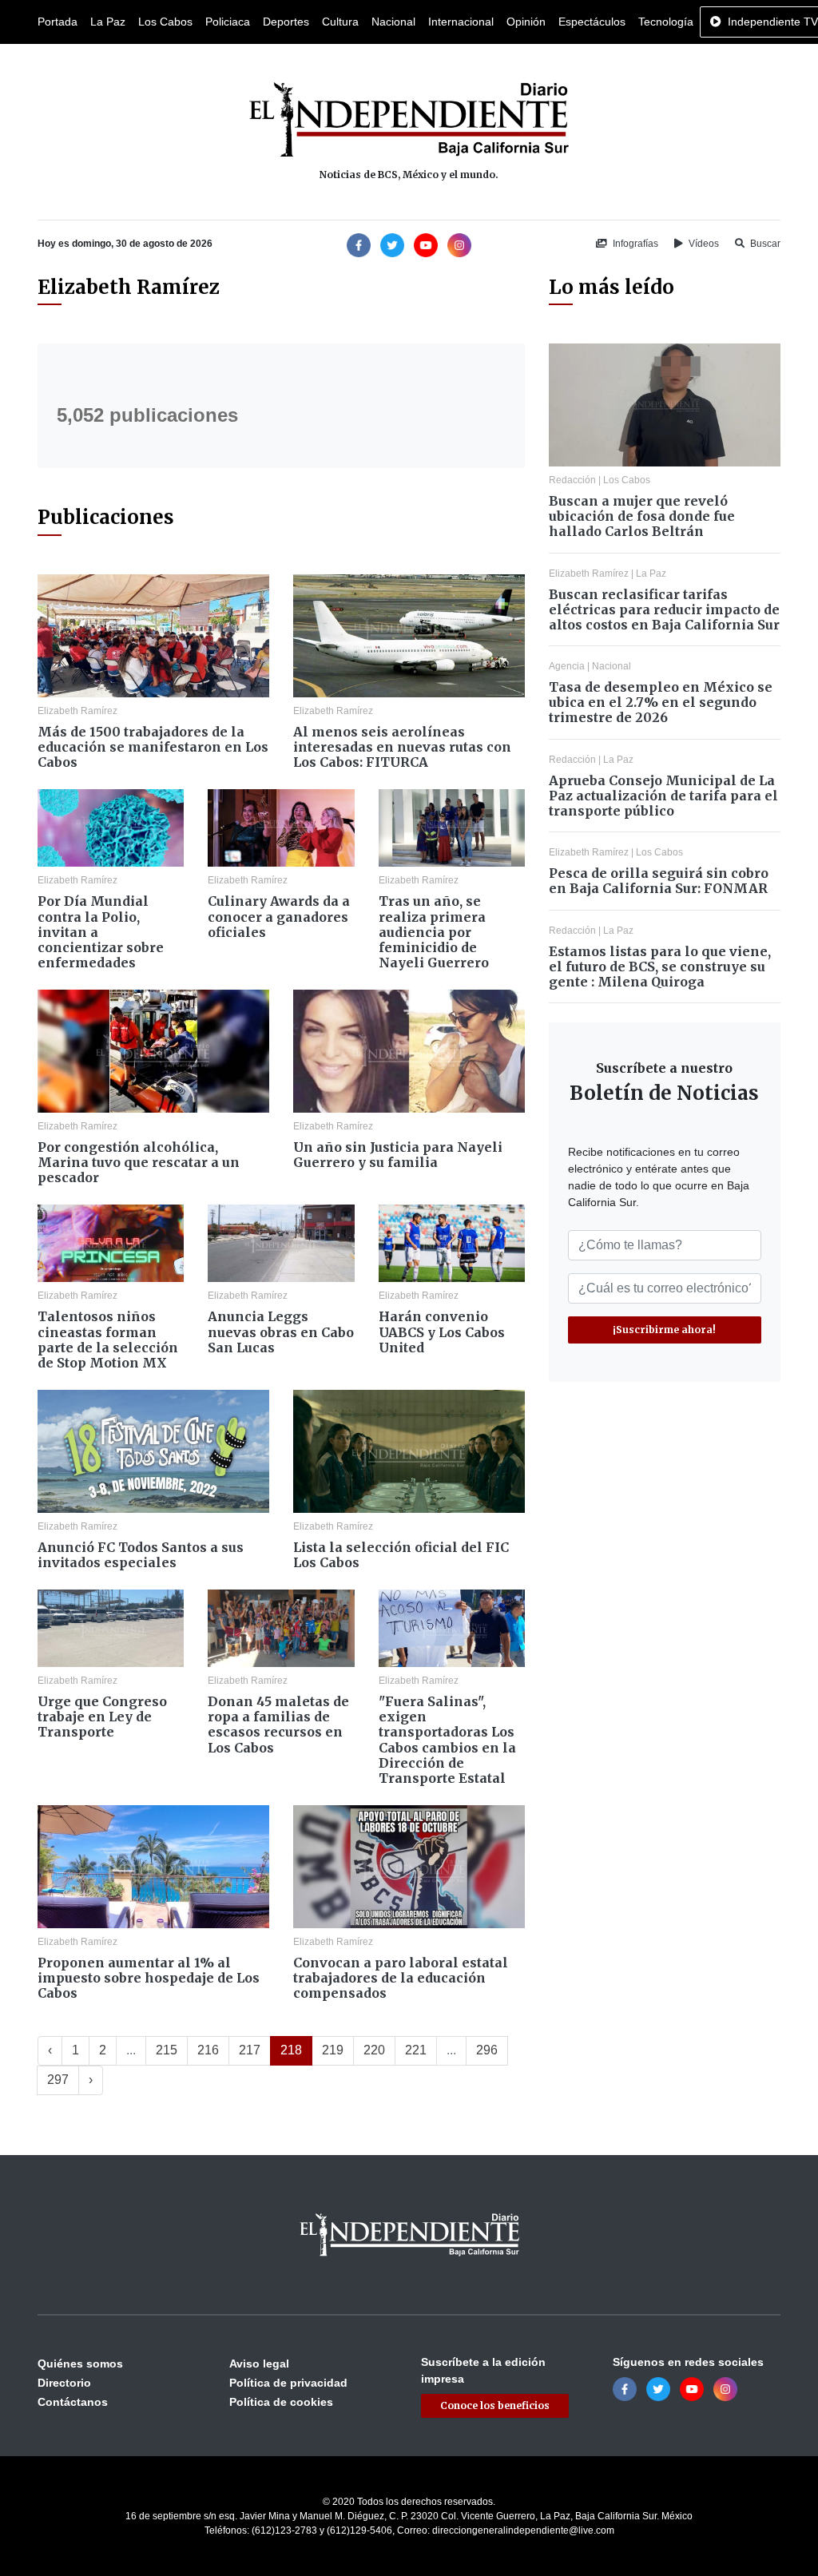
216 (208, 2050)
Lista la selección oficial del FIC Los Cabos (401, 1555)
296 (487, 2050)
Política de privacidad (288, 2383)
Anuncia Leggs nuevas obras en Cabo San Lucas (281, 1332)
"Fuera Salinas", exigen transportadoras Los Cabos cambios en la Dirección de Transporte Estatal (447, 1740)
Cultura (340, 22)
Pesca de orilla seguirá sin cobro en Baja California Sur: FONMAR (659, 881)
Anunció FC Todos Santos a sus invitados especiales (141, 1555)
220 (374, 2050)
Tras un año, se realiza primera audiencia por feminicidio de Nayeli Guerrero (434, 932)
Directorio (64, 2383)
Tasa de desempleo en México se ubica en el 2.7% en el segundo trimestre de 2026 (661, 702)
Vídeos (703, 244)
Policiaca (228, 22)
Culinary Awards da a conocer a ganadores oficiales (279, 916)
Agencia (567, 666)
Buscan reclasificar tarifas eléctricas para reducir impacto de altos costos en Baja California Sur (664, 609)
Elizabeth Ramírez (77, 711)
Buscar (764, 244)
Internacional (461, 22)
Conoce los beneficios (495, 2405)
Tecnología (666, 22)
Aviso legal (259, 2364)
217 (250, 2050)
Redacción (572, 480)
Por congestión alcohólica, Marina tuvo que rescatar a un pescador (139, 1162)
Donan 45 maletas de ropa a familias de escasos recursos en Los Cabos (278, 1725)
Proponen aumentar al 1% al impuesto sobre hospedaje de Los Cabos (149, 1978)
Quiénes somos (80, 2364)
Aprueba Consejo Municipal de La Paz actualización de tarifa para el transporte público (663, 796)
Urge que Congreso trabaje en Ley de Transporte (102, 1717)
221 (416, 2050)
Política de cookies (281, 2402)
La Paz (108, 22)
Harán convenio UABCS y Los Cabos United (442, 1332)
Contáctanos (73, 2402)
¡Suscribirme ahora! (664, 1330)
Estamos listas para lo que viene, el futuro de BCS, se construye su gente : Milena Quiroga (660, 966)
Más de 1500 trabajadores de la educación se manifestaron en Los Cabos (153, 747)
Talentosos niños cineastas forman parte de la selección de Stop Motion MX (108, 1340)
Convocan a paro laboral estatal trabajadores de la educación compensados (401, 1978)
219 (333, 2050)
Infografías (634, 244)
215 (167, 2050)
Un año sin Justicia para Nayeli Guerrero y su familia (398, 1155)
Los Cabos (165, 22)
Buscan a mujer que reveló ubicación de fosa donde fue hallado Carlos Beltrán (642, 516)
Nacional (393, 22)
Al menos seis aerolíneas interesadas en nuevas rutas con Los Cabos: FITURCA (402, 747)
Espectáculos (592, 22)
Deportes (286, 22)
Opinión (526, 22)
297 (58, 2080)
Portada (58, 22)
